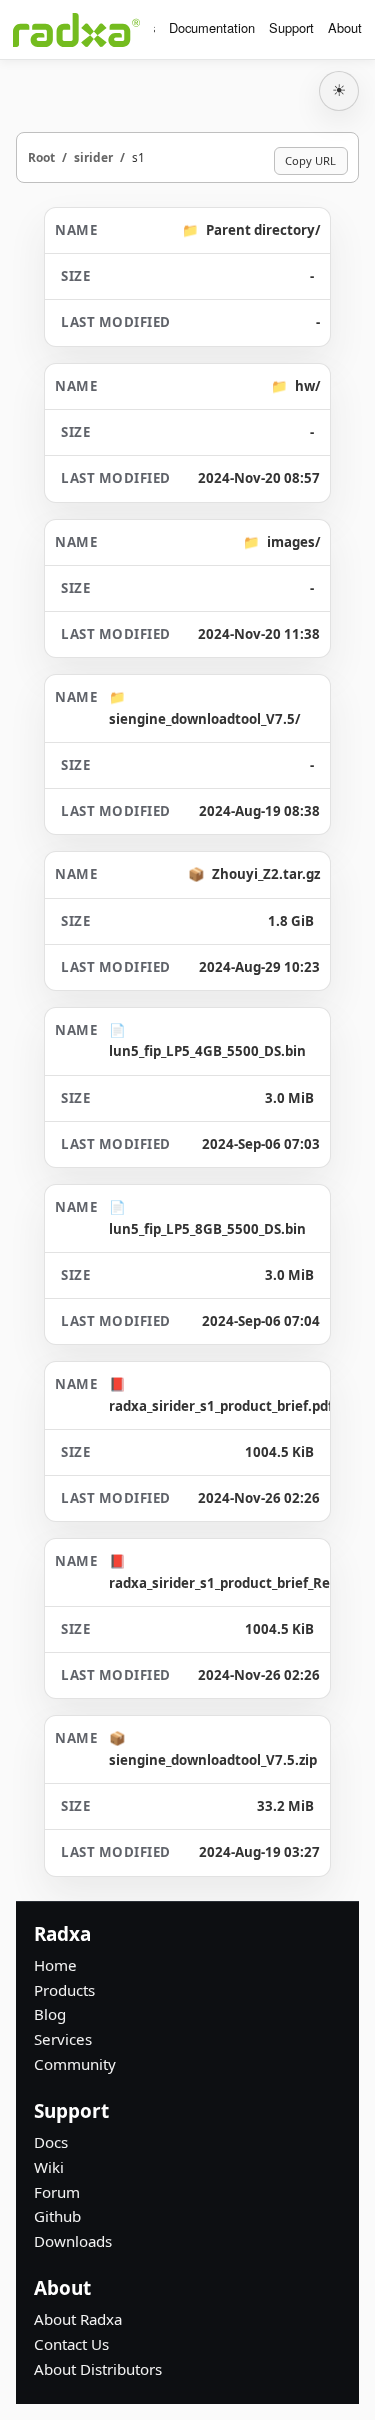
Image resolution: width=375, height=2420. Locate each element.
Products (64, 1990)
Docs (51, 2142)
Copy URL (310, 160)
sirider (93, 157)
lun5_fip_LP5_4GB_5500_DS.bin (207, 1051)
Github (57, 2216)
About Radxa (78, 2319)
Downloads (73, 2241)
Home (55, 1965)
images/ (293, 542)
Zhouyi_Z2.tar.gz (266, 874)
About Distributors (98, 2369)
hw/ (307, 386)
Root (41, 157)
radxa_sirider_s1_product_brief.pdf (221, 1406)
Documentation (212, 27)
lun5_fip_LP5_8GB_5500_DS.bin (207, 1229)
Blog (50, 2014)
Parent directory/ (263, 230)
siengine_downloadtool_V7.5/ (204, 719)
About (345, 27)
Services (63, 2039)
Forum (57, 2192)
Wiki (49, 2167)
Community (75, 2064)
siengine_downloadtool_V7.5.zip (213, 1760)
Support (291, 27)
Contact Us (71, 2344)
